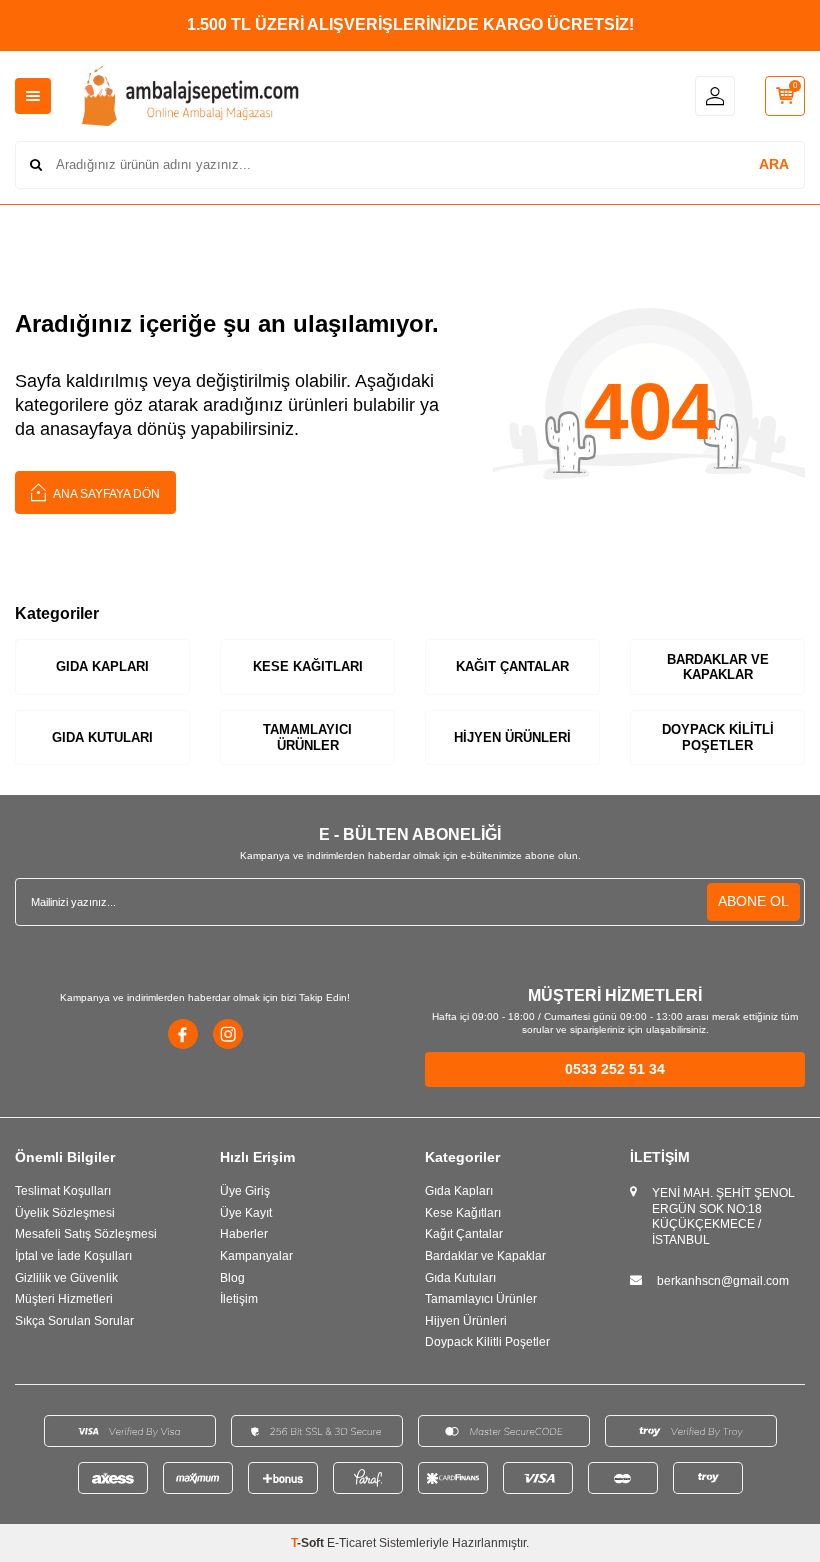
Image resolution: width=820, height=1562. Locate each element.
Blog (232, 1278)
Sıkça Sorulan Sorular (74, 1321)
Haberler (244, 1234)
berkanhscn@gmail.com (723, 1281)
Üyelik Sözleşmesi (65, 1213)
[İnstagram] (228, 1034)
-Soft (309, 1543)
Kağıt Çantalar (512, 666)
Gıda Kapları (102, 666)
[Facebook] (183, 1034)
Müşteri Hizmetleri (64, 1299)
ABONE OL (753, 901)
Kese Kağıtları (308, 666)
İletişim (239, 1299)
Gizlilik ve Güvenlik (66, 1278)
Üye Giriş (245, 1191)
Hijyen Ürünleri (512, 737)
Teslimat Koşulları (63, 1191)
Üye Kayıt (246, 1213)
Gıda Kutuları (102, 737)
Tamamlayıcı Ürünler (307, 737)
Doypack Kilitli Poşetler (718, 737)
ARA (774, 164)
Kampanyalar (256, 1256)
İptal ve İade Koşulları (73, 1256)
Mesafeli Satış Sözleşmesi (86, 1234)
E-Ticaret (351, 1543)
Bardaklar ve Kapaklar (718, 667)
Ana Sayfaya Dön (105, 494)
